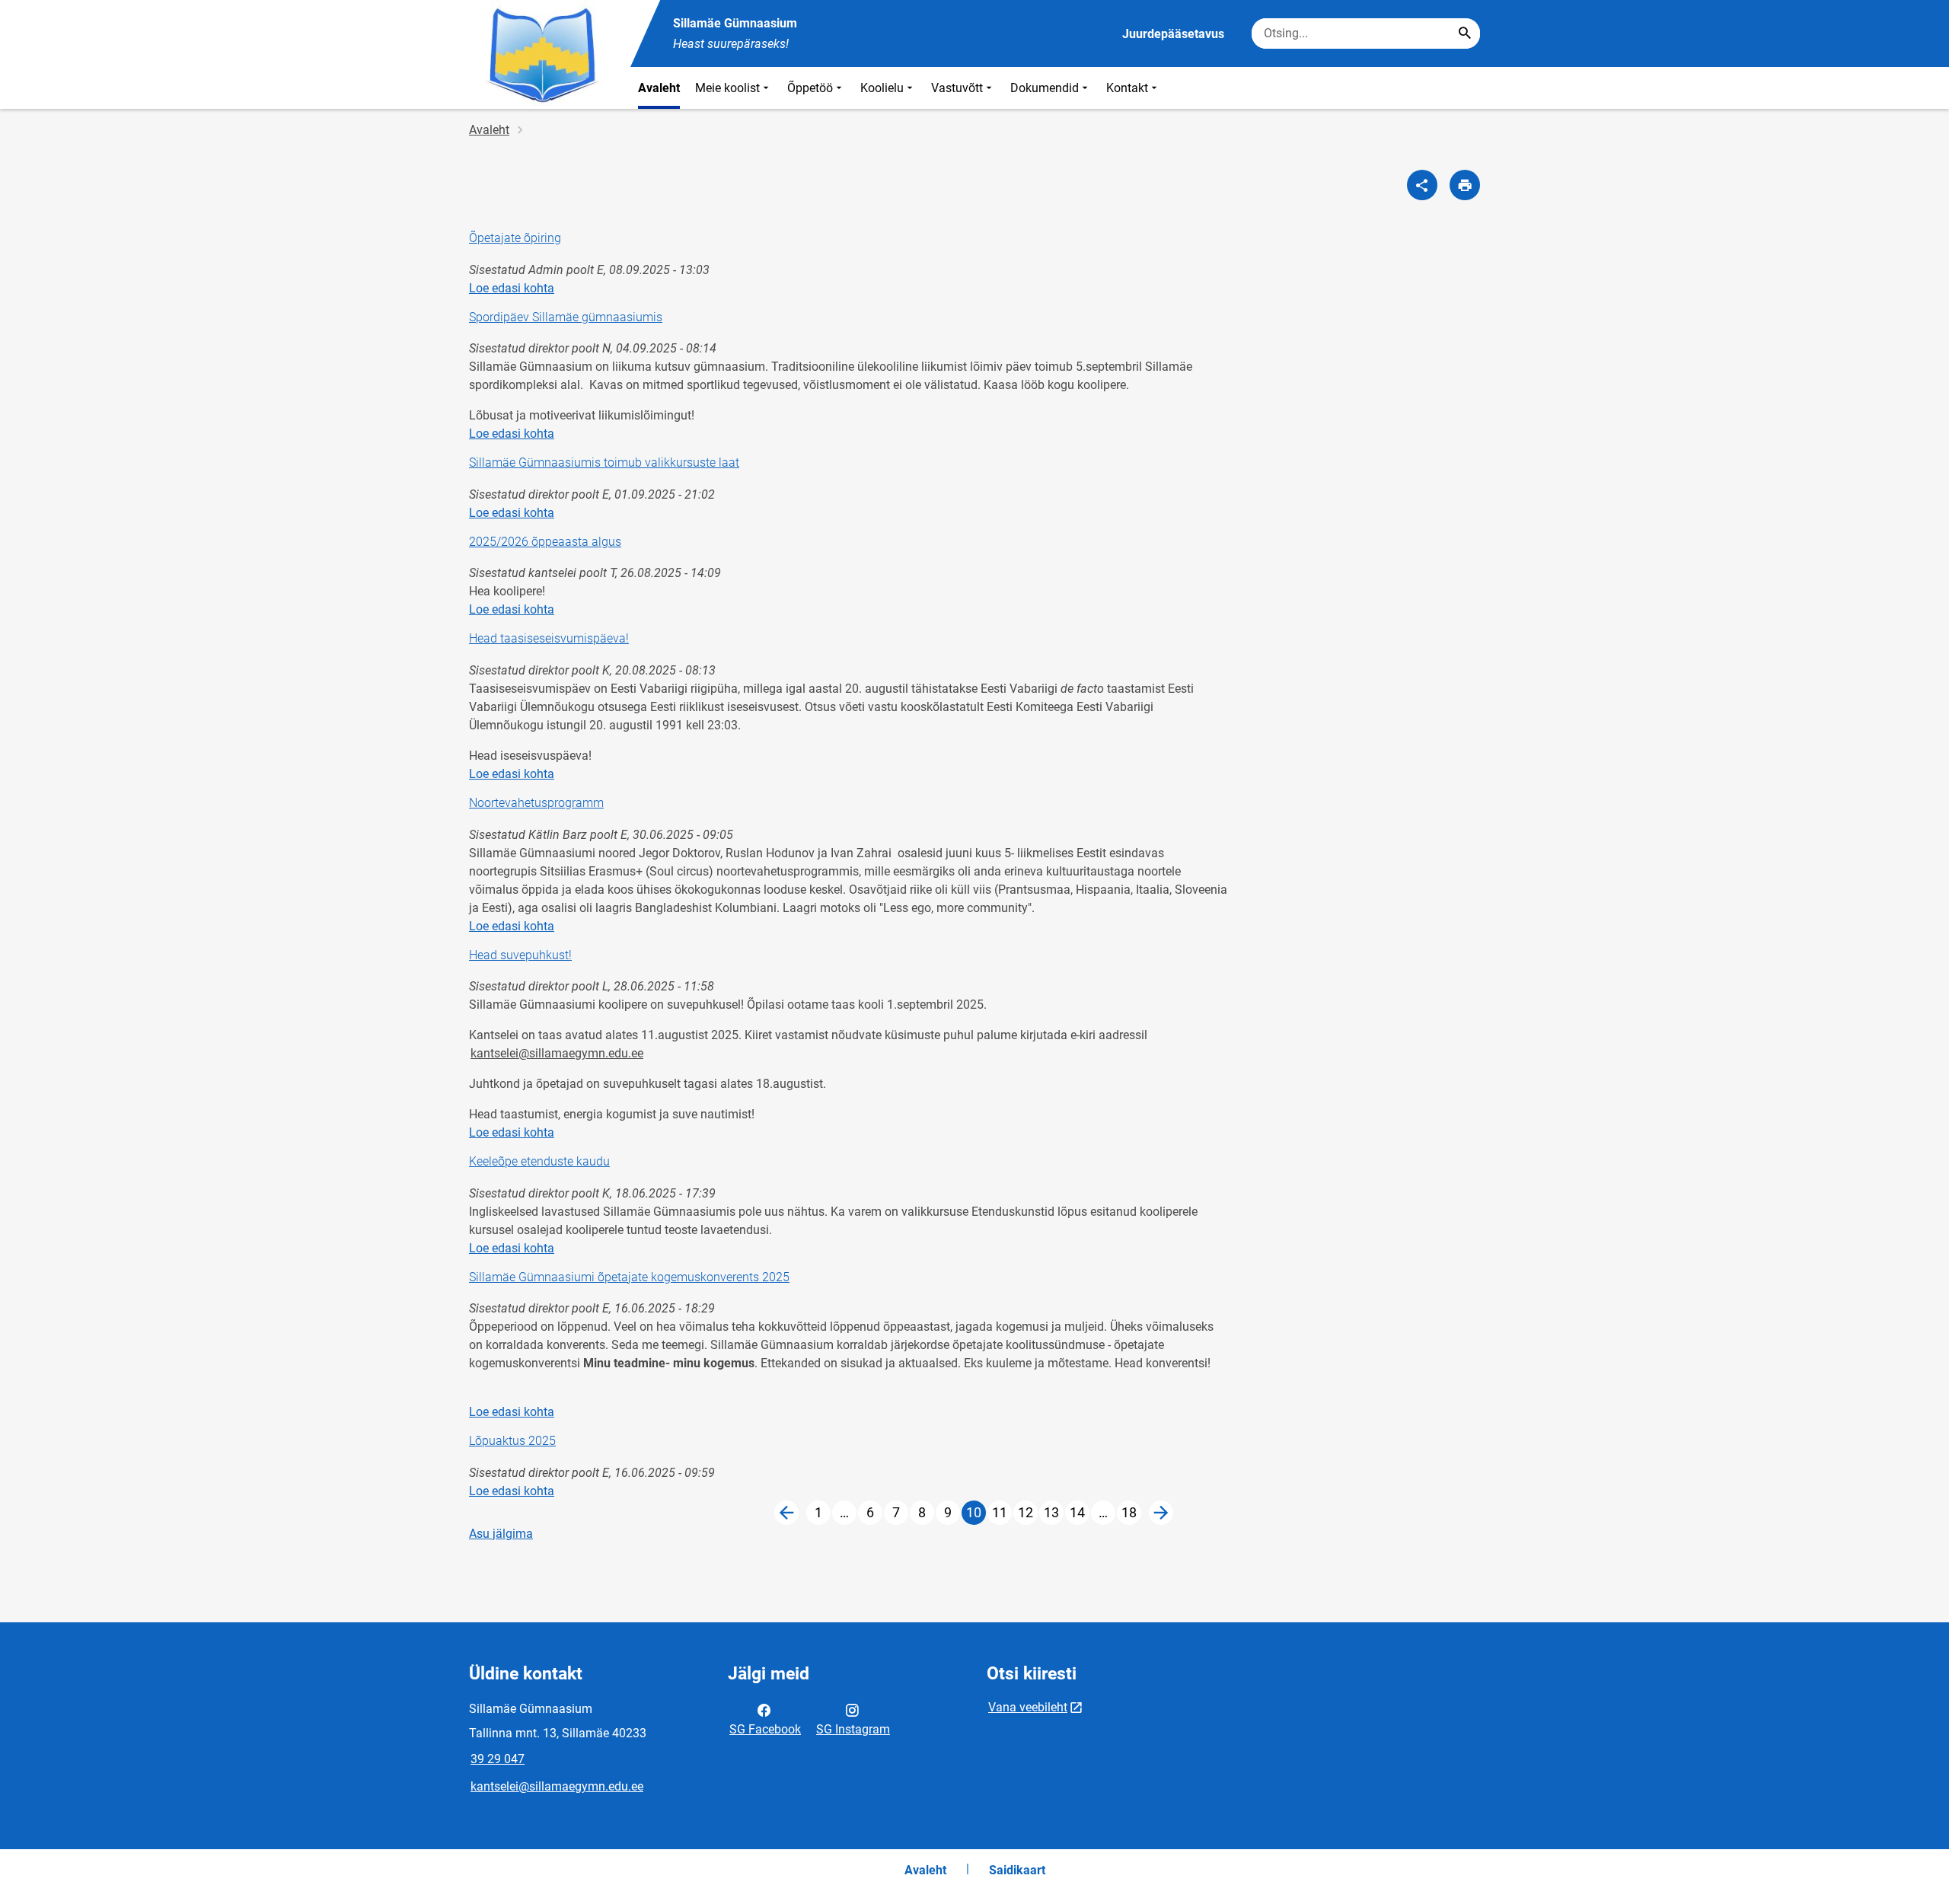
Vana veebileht (1028, 1707)
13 (1054, 1515)
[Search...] (1465, 33)
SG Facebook (765, 1729)
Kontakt (1127, 88)
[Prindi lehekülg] (1465, 185)
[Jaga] (1422, 185)
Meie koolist (727, 88)
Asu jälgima (501, 1534)
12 (1028, 1515)
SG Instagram (853, 1729)
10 (976, 1515)
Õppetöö (810, 88)
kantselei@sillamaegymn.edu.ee (557, 1053)
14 (1080, 1515)
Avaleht (659, 88)
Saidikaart (1017, 1870)
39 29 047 (498, 1759)
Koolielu (882, 88)
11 (1002, 1515)
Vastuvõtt (957, 88)
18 (1131, 1515)
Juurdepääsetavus (1173, 34)
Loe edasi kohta (512, 288)
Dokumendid (1045, 88)
